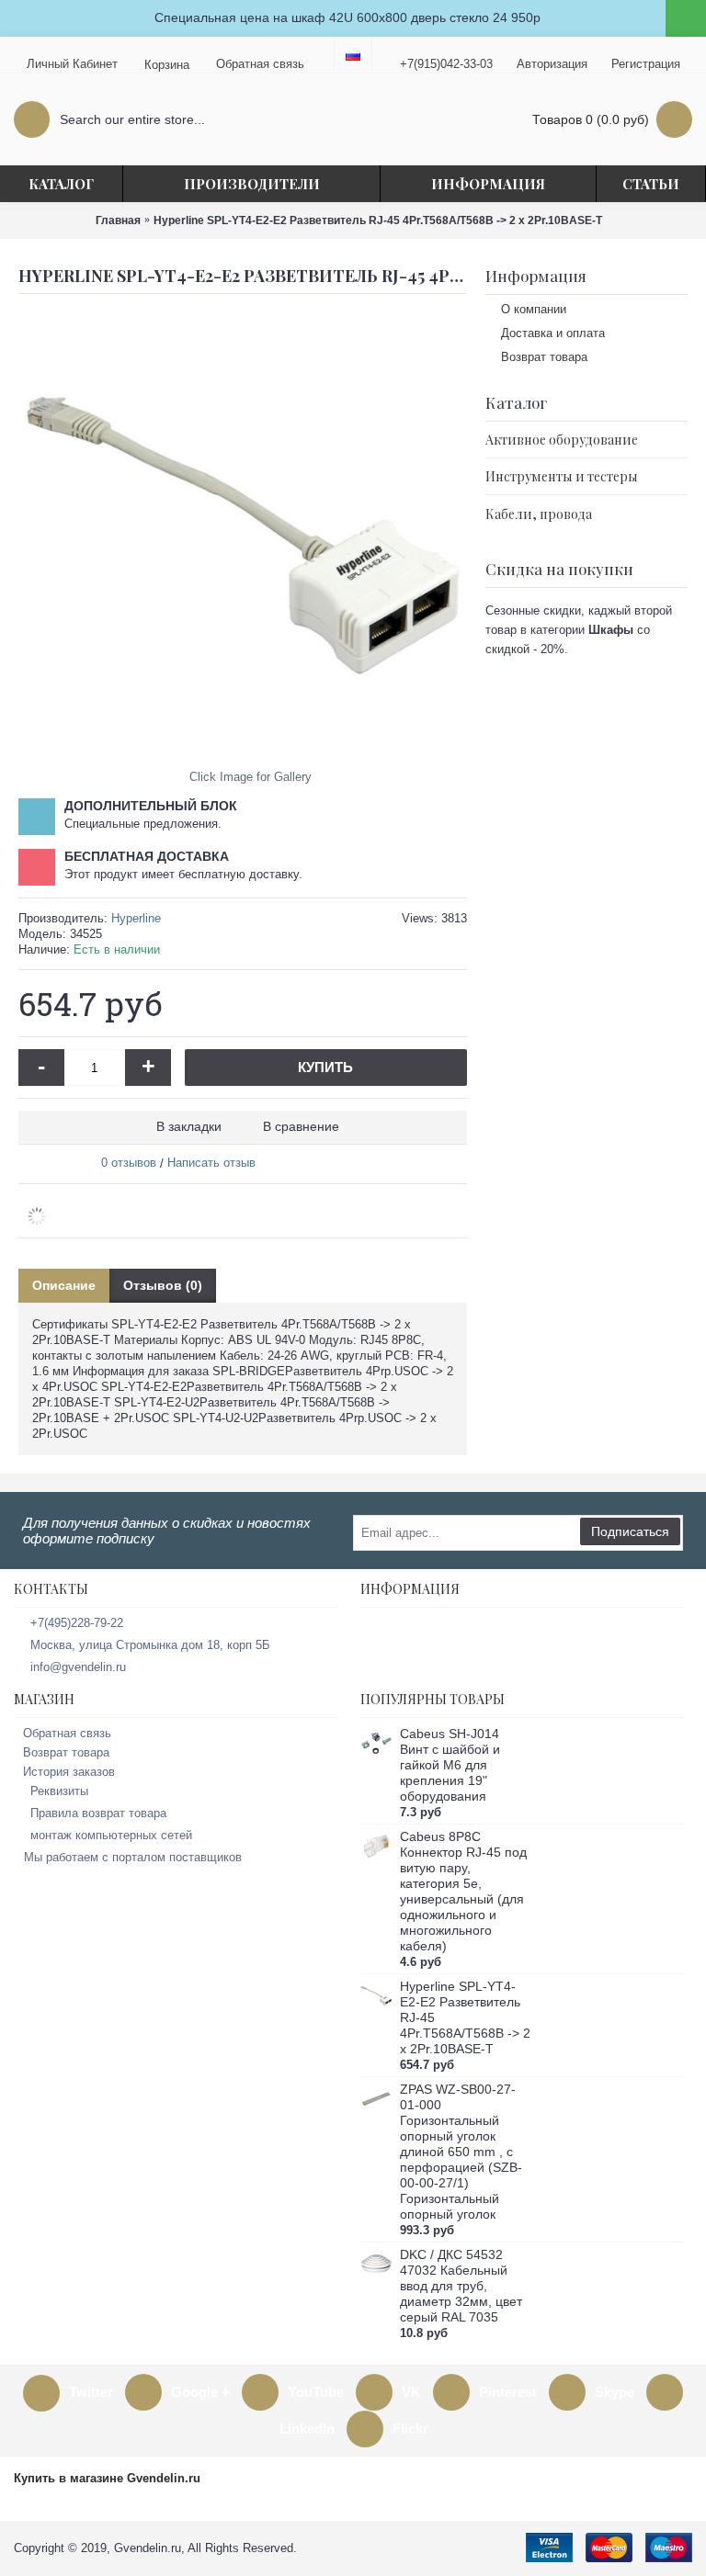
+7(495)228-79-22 (77, 1623)
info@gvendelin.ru (78, 1667)
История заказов (69, 1772)
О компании (534, 309)
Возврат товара (544, 357)
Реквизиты (59, 1791)
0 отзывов (129, 1163)
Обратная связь (67, 1733)
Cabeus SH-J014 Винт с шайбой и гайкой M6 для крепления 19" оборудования (450, 1765)
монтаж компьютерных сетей (111, 1835)
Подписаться (630, 1531)
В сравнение (301, 1126)
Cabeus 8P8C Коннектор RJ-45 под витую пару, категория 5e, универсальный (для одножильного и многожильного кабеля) (463, 1891)
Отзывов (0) (163, 1285)
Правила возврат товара (98, 1813)
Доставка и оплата (553, 333)
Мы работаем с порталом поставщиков (133, 1857)
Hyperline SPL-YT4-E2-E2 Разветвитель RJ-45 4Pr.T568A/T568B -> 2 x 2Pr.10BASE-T (465, 2017)
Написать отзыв (211, 1163)
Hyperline (136, 918)
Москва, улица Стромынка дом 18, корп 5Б (150, 1645)
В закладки (189, 1126)
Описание (64, 1285)
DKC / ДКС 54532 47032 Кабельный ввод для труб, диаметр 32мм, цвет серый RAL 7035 (461, 2286)
